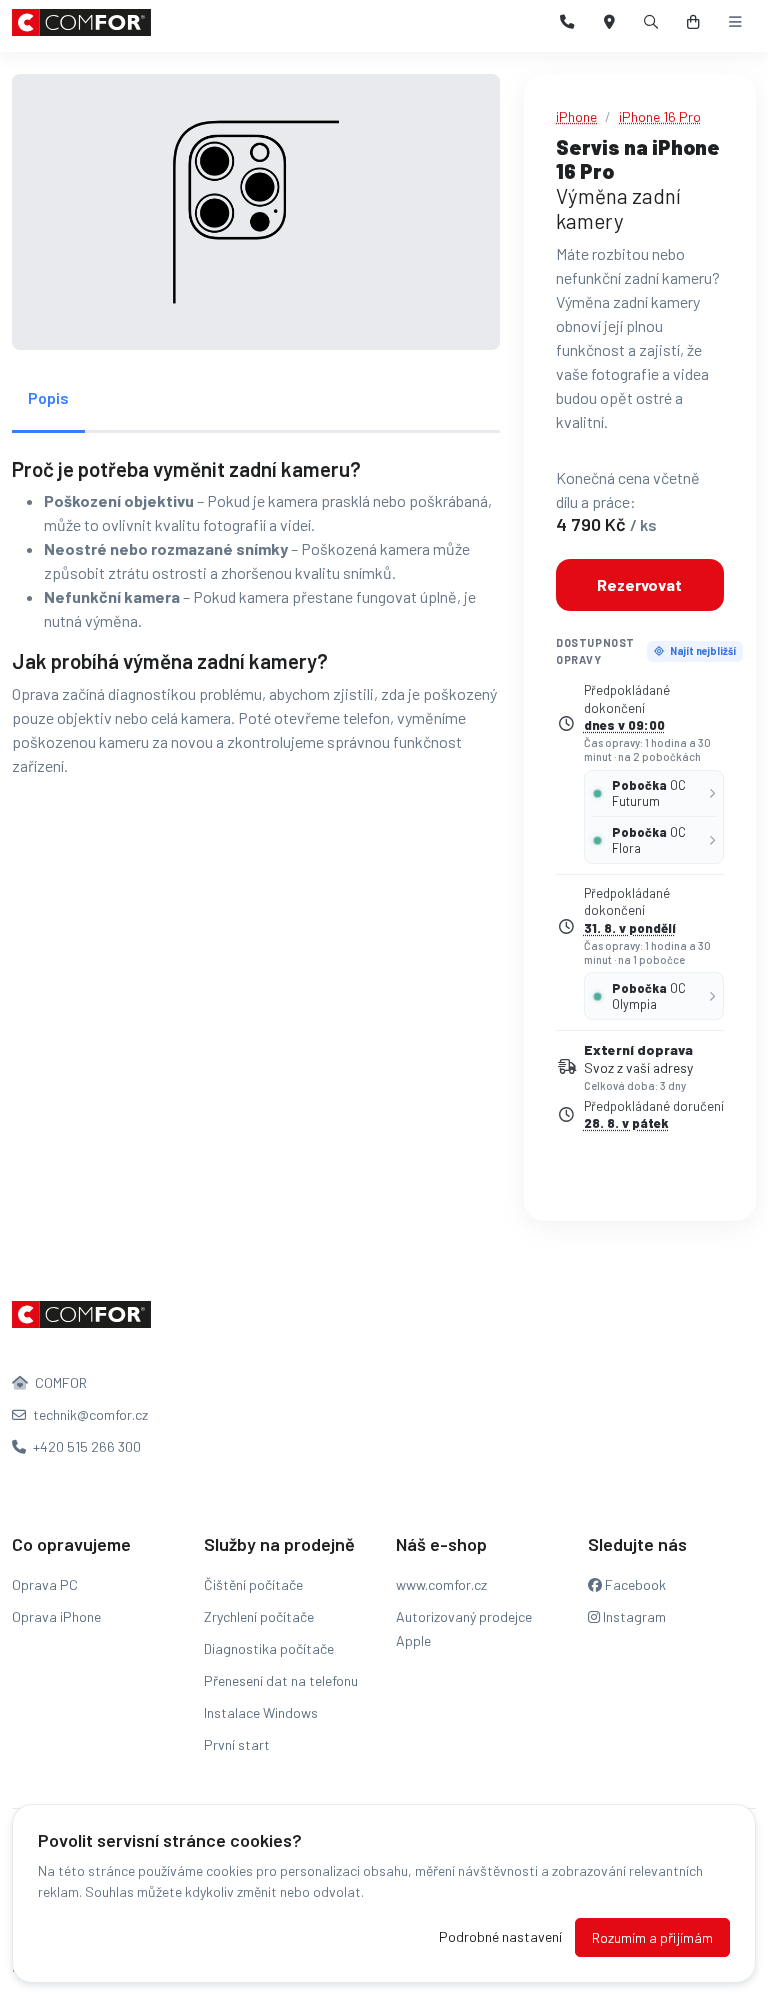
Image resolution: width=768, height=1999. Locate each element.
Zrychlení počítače (259, 1616)
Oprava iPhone (56, 1616)
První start (237, 1744)
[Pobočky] (609, 22)
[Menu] (735, 22)
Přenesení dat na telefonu (281, 1680)
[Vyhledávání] (651, 22)
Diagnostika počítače (269, 1648)
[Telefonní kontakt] (567, 22)
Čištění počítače (253, 1584)
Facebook (634, 1584)
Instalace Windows (261, 1712)
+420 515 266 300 (85, 1446)
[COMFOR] (81, 22)
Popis (48, 397)
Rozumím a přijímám (652, 1937)
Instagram (633, 1616)
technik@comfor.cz (89, 1414)
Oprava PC (45, 1584)
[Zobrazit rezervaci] (693, 22)
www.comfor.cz (441, 1584)
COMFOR (59, 1382)
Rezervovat (639, 584)
